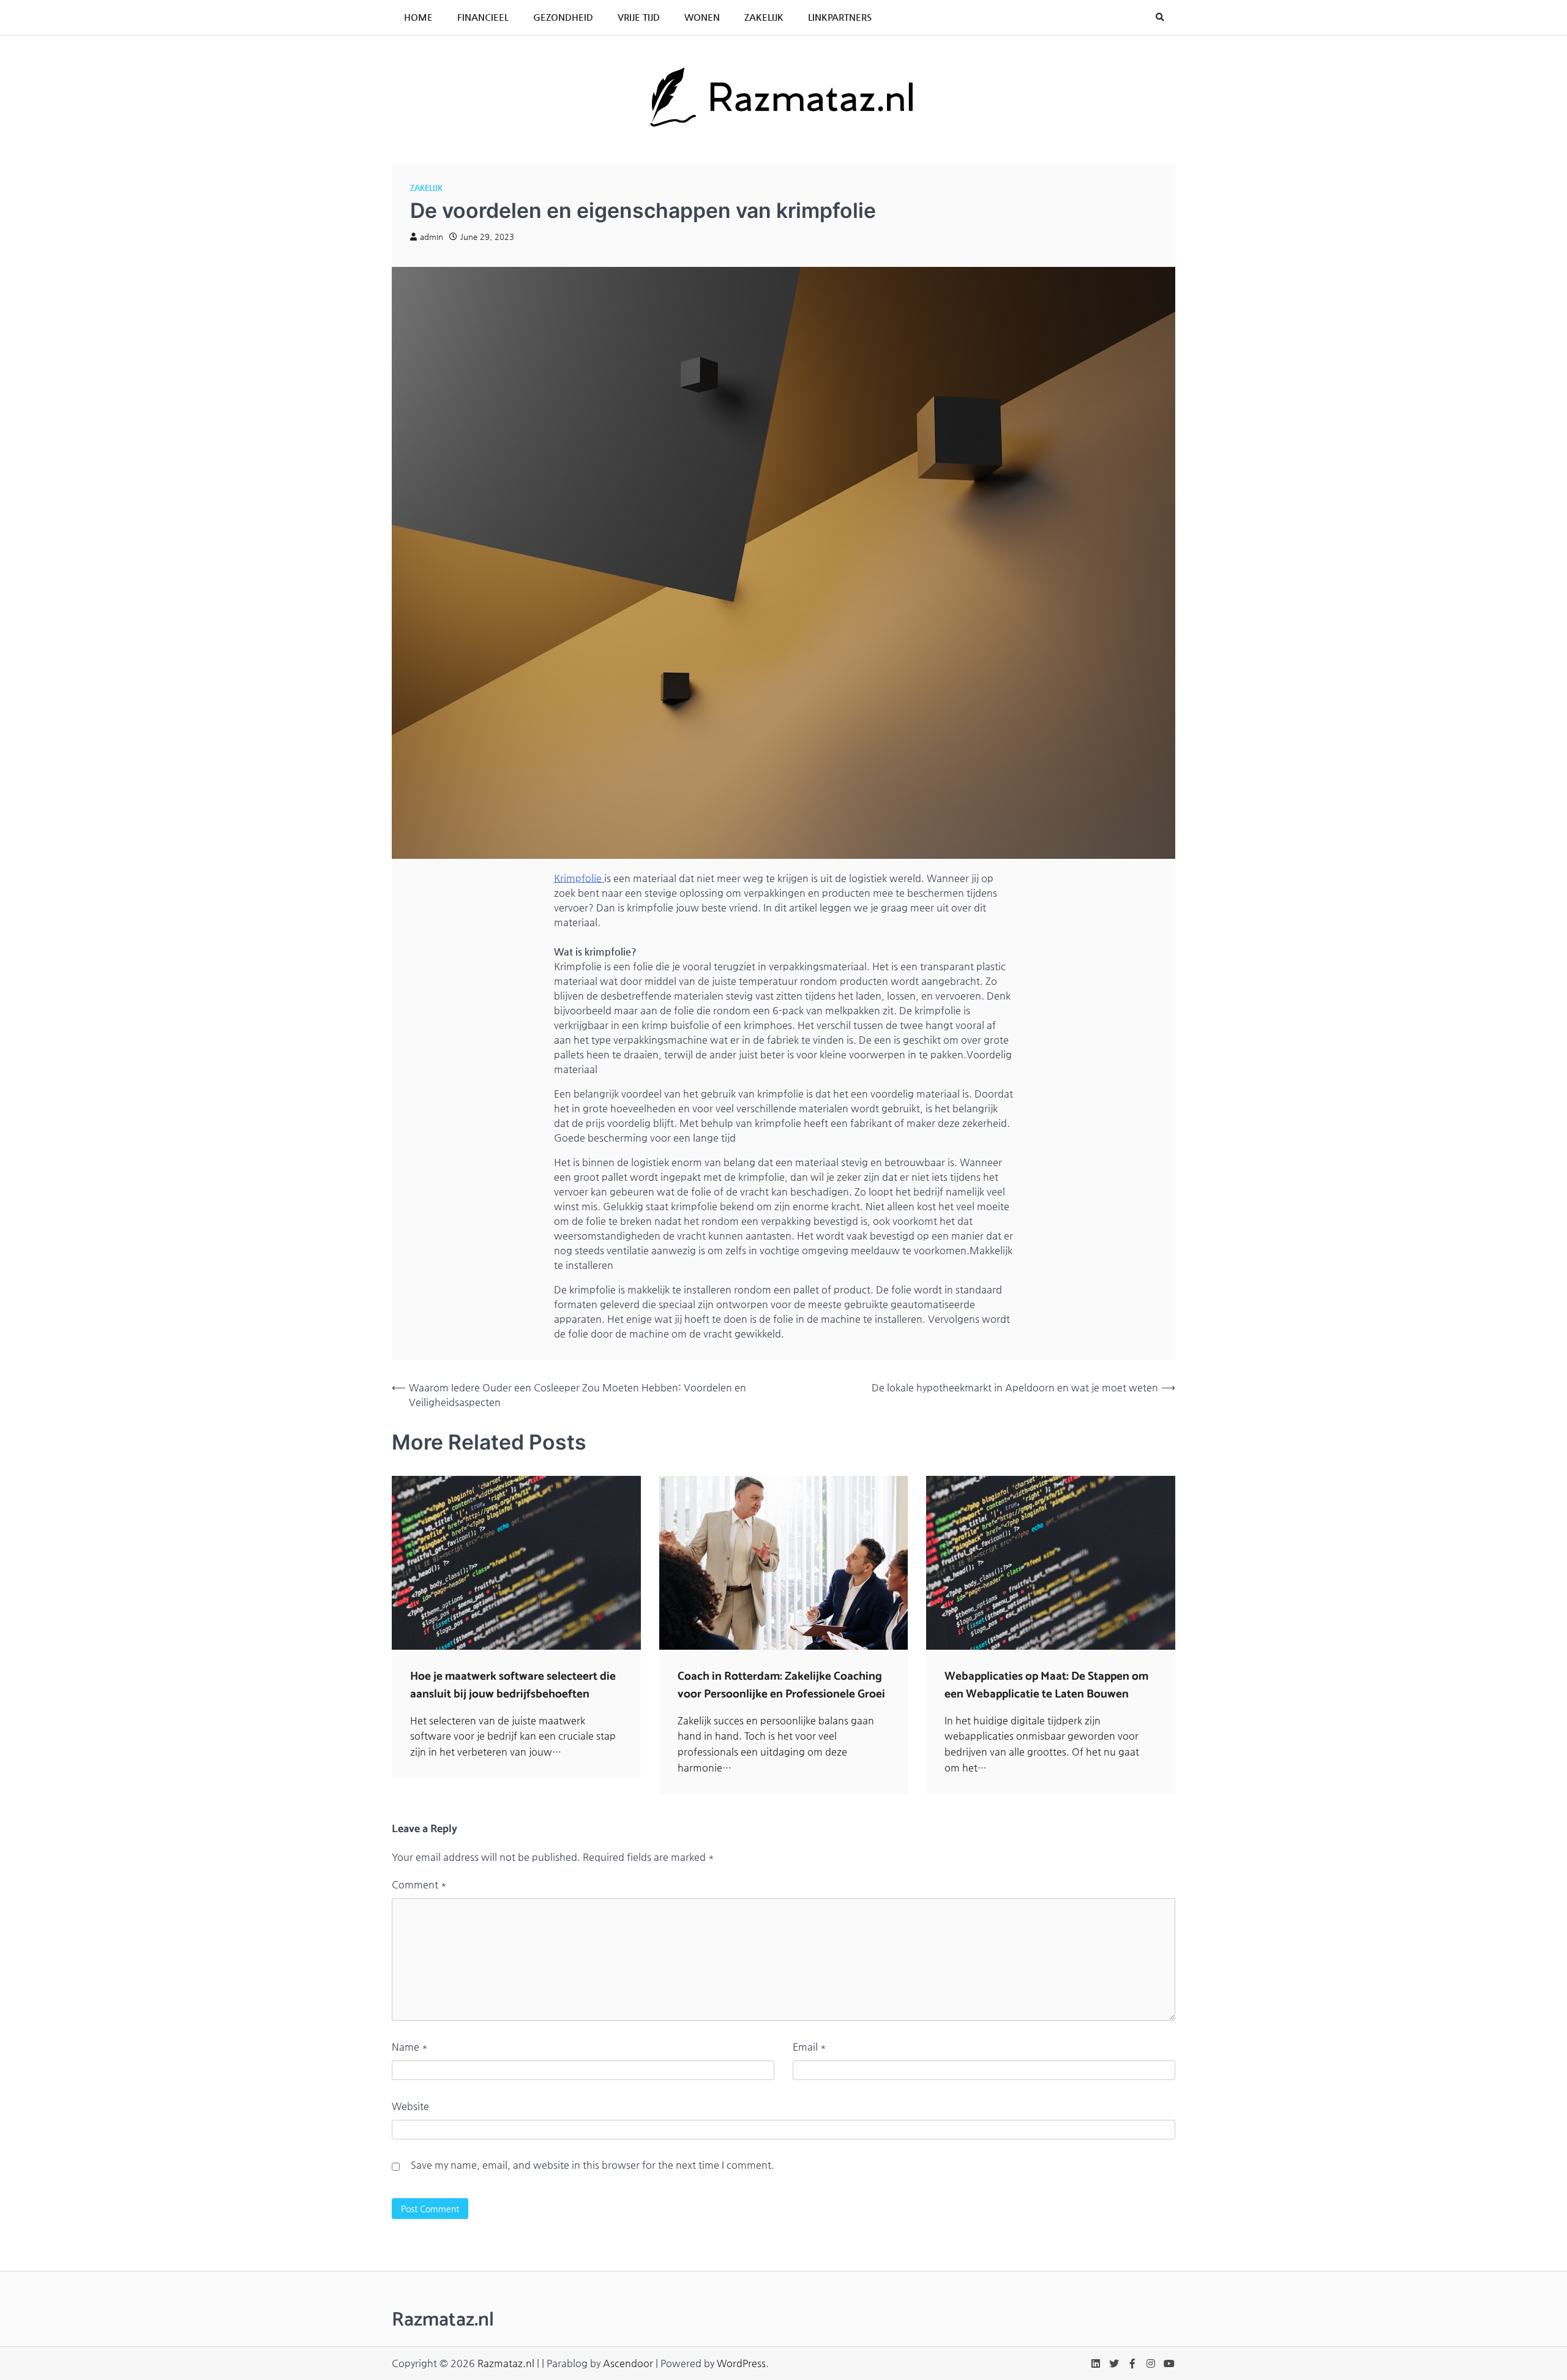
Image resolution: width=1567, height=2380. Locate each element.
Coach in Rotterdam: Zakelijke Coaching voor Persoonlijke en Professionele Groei (781, 1685)
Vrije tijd (639, 17)
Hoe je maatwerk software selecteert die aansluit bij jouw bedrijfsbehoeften (513, 1685)
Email (810, 2047)
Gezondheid (563, 17)
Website (410, 2106)
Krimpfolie (579, 878)
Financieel (483, 17)
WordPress (741, 2363)
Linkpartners (840, 17)
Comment (419, 1884)
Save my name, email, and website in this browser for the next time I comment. (593, 2165)
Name (410, 2047)
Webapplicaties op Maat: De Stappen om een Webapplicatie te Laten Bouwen (1046, 1685)
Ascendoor (628, 2363)
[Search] (1160, 17)
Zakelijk (764, 17)
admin (432, 237)
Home (418, 17)
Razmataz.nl (506, 2363)
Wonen (702, 17)
